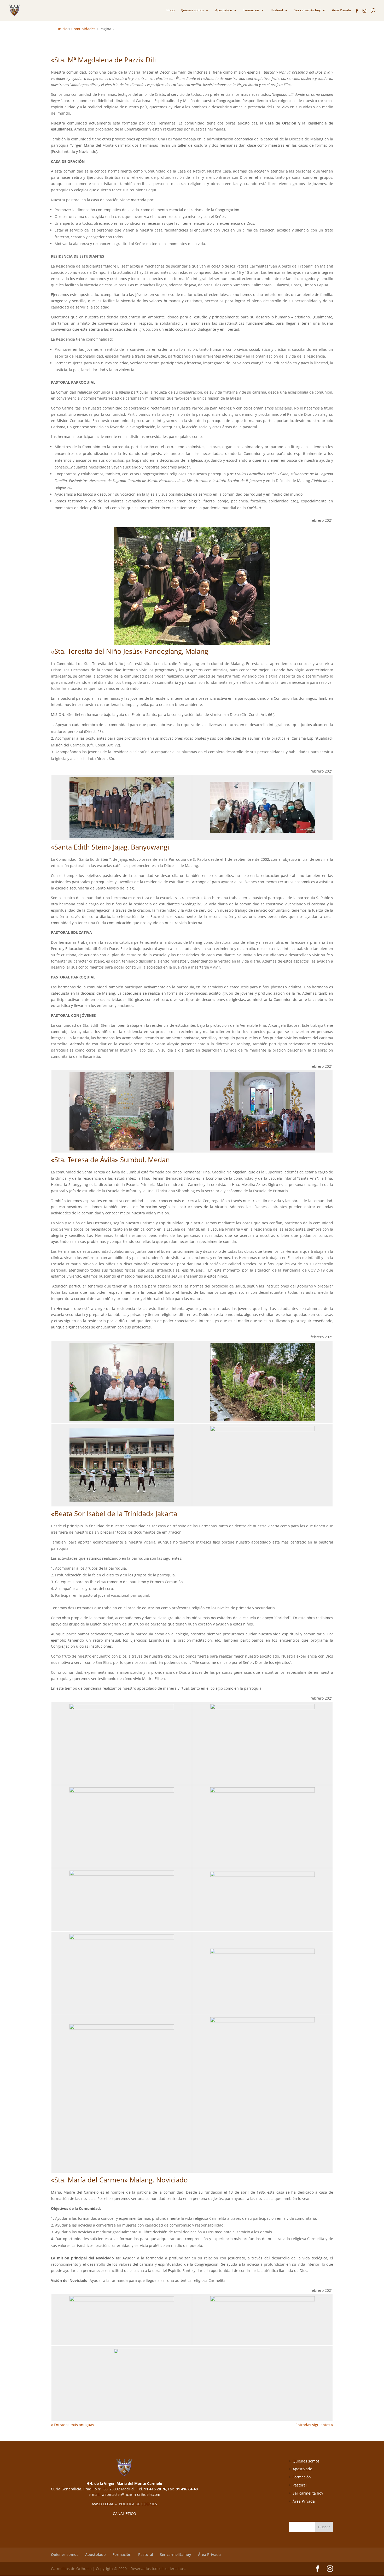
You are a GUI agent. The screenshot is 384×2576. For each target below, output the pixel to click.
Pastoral (277, 10)
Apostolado (224, 10)
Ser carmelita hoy (307, 10)
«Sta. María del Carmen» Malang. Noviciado (119, 2180)
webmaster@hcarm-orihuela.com (131, 2494)
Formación (251, 10)
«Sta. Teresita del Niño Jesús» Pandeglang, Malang (130, 651)
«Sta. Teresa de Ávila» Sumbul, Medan (110, 1160)
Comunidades (83, 29)
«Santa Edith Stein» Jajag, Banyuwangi (110, 847)
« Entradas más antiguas (72, 2425)
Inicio (170, 10)
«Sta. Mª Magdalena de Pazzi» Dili (103, 60)
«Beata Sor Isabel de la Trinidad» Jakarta (114, 1513)
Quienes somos (192, 10)
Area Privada (341, 10)
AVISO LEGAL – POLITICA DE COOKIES (124, 2504)
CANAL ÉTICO (124, 2513)
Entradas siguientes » (314, 2425)
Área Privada (304, 2501)
